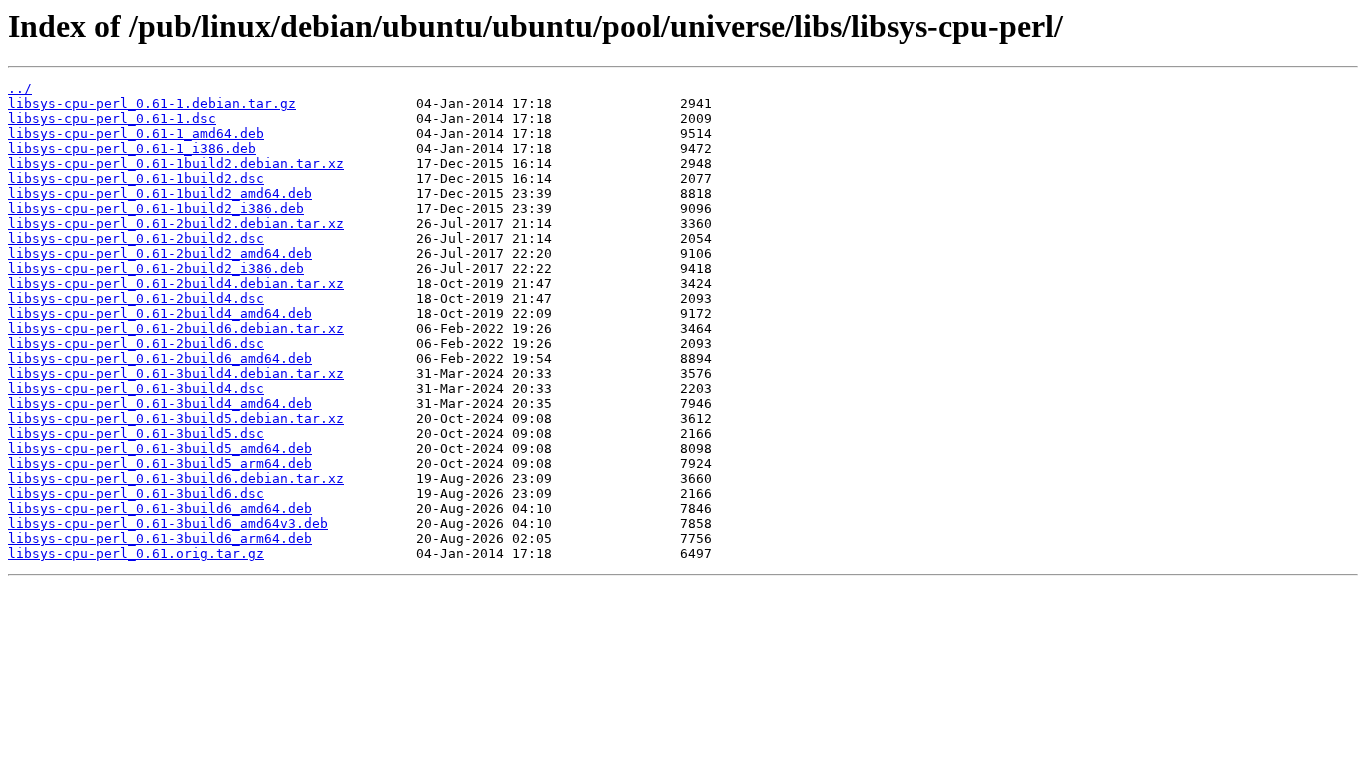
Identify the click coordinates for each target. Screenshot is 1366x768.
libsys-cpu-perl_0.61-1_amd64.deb (136, 133)
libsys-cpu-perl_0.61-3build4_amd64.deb (160, 403)
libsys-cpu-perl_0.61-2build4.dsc (136, 298)
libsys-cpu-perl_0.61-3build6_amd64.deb (160, 508)
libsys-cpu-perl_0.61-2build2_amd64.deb (160, 253)
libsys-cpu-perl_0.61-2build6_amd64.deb (160, 358)
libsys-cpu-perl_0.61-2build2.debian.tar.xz (176, 223)
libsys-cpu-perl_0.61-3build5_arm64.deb (160, 463)
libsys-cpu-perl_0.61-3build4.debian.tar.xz (176, 373)
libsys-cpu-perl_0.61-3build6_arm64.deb (160, 538)
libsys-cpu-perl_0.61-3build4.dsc (136, 388)
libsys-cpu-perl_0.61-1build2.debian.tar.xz (176, 163)
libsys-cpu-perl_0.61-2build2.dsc (136, 238)
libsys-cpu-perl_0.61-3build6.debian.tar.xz (176, 478)
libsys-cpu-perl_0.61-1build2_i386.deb (156, 208)
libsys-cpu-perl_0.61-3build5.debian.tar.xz (176, 418)
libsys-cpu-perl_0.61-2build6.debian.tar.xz (176, 328)
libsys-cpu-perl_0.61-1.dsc (112, 118)
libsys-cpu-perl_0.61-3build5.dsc (136, 433)
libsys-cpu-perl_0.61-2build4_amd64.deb (160, 313)
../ (20, 88)
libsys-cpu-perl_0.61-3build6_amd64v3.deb (168, 523)
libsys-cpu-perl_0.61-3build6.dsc (136, 493)
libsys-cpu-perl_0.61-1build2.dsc (136, 178)
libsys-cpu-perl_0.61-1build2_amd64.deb (160, 193)
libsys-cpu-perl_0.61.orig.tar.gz (136, 553)
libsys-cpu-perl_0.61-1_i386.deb (132, 148)
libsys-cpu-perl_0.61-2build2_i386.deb (156, 268)
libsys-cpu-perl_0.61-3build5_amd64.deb (160, 448)
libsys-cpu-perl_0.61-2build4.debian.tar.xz (176, 283)
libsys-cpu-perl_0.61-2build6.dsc (136, 343)
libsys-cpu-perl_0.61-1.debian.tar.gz (152, 103)
